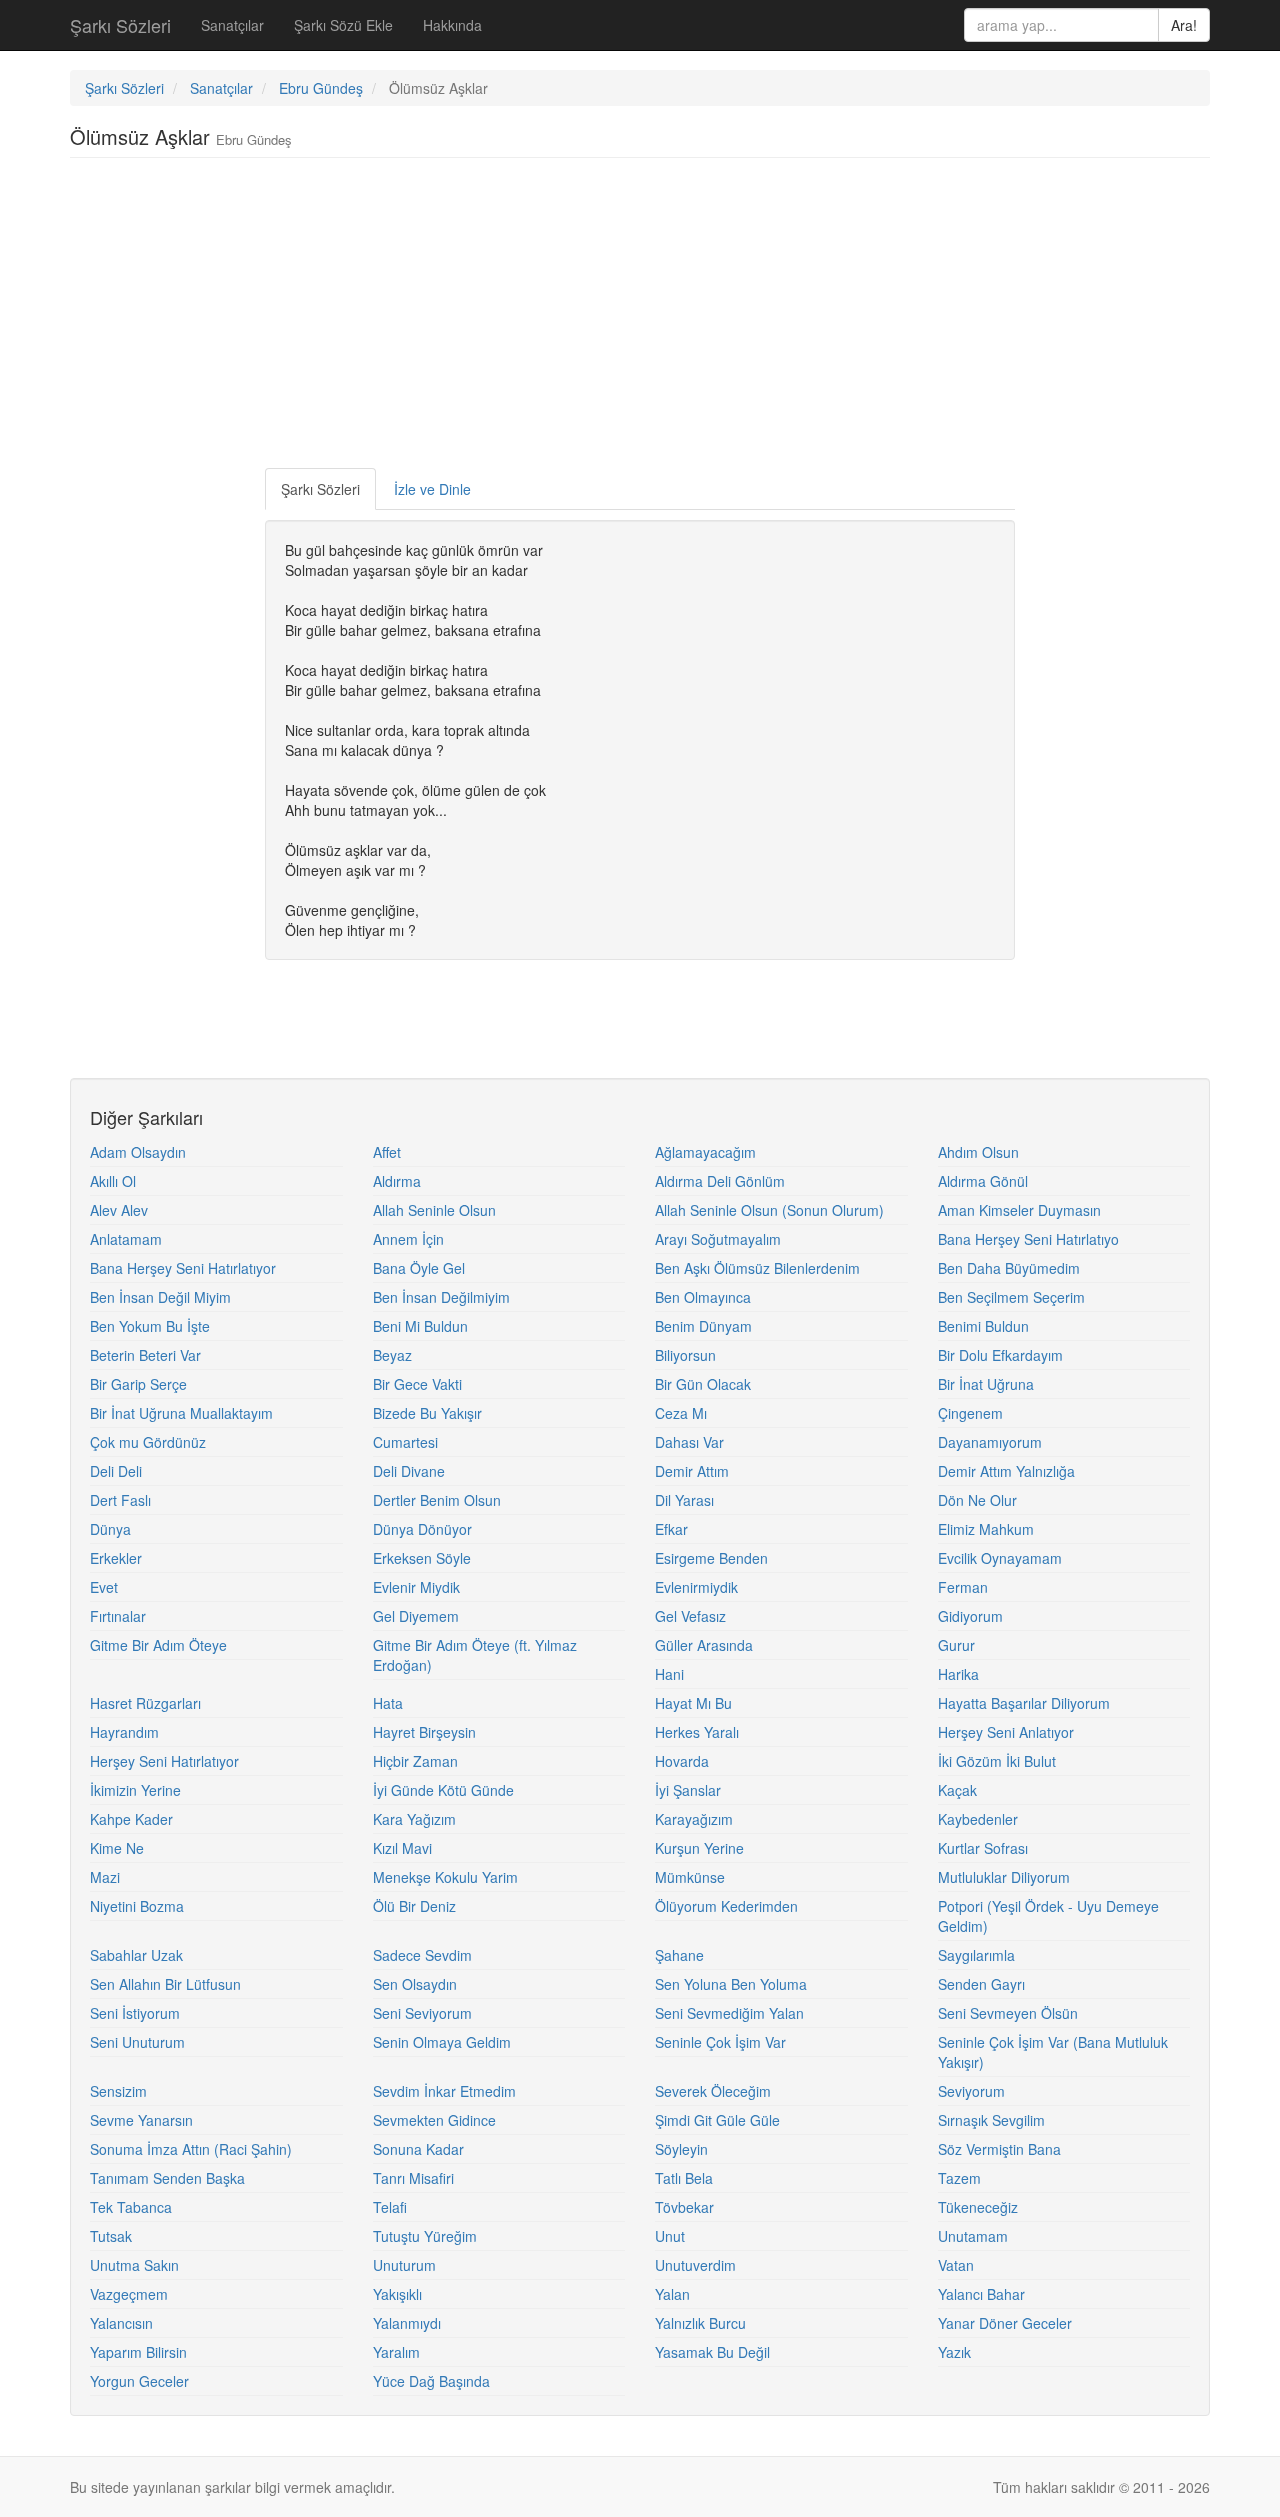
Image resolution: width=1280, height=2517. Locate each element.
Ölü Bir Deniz (414, 1906)
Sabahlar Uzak (136, 1955)
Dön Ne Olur (977, 1500)
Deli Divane (409, 1471)
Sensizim (118, 2091)
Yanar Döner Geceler (1005, 2323)
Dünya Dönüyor (422, 1529)
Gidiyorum (970, 1616)
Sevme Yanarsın (141, 2120)
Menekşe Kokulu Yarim (445, 1877)
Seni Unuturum (137, 2042)
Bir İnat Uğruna (986, 1384)
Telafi (390, 2207)
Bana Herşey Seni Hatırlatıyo (1028, 1239)
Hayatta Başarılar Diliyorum (1024, 1703)
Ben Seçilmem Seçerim (1011, 1297)
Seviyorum (971, 2091)
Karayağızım (694, 1819)
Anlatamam (126, 1239)
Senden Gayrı (981, 1984)
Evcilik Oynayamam (1000, 1558)
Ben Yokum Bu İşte (150, 1326)
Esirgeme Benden (711, 1558)
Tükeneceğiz (978, 2207)
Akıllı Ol (113, 1181)
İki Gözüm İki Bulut (997, 1761)
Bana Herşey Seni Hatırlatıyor (183, 1268)
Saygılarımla (976, 1955)
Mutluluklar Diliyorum (1004, 1877)
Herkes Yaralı (697, 1732)
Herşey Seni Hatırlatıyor (164, 1761)
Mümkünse (690, 1877)
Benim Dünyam (703, 1326)
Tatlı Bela (684, 2178)
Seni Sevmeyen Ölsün (1008, 2013)
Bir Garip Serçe (138, 1384)
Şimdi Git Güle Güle (717, 2120)
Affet (387, 1152)
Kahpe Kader (131, 1819)
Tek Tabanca (131, 2207)
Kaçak (957, 1790)
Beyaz (392, 1355)
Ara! (1184, 25)
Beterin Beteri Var (145, 1355)
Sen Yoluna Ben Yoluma (731, 1984)
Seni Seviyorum (422, 2013)
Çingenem (970, 1413)
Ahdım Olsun (978, 1152)
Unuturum (404, 2265)
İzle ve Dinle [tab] (432, 489)
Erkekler (116, 1558)
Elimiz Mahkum (986, 1529)
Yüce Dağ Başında (431, 2381)
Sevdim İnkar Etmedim (444, 2091)
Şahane (679, 1955)
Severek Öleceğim (713, 2091)
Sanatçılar (232, 25)
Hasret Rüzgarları (145, 1703)
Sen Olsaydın (415, 1984)
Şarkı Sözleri (120, 25)
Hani (669, 1674)
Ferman (963, 1587)
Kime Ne (117, 1848)
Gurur (956, 1645)
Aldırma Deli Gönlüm (720, 1181)
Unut (670, 2236)
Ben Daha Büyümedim (1009, 1268)
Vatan (956, 2265)
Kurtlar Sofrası (983, 1848)
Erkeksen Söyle (422, 1558)
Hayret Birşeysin (424, 1732)
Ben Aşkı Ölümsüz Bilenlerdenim (757, 1268)
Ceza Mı (681, 1413)
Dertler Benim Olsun (437, 1500)
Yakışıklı (397, 2294)
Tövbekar (684, 2207)
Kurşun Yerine (699, 1848)
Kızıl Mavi (402, 1848)
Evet (104, 1587)
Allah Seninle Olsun (434, 1210)
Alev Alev (119, 1210)
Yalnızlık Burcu (700, 2323)
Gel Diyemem (416, 1616)
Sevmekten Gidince (434, 2120)
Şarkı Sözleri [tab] (320, 489)
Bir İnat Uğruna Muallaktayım (181, 1413)
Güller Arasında (704, 1645)
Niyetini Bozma (137, 1906)
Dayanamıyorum (990, 1442)
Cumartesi (405, 1442)
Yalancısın (121, 2323)
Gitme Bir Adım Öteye (158, 1645)
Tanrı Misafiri (413, 2178)
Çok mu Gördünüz (148, 1442)
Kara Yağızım (414, 1819)
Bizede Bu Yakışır (427, 1413)
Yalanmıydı (407, 2323)
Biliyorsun (685, 1355)
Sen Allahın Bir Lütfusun (165, 1984)
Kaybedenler (978, 1819)
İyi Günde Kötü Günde (443, 1790)
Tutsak (111, 2236)
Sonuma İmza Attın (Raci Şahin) (191, 2149)
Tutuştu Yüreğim (425, 2236)
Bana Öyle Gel (419, 1268)
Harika (958, 1674)
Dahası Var (689, 1442)
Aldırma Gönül (983, 1181)
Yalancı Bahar (981, 2294)
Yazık (954, 2352)
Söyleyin (681, 2149)
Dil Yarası (684, 1500)
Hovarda (682, 1761)
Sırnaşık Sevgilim (991, 2120)
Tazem (959, 2178)
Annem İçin (408, 1239)
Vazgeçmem (129, 2294)
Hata (388, 1703)
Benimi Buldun (983, 1326)
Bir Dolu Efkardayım (1000, 1355)
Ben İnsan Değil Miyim (160, 1297)
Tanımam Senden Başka (167, 2178)
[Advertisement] (640, 318)
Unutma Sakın (134, 2265)
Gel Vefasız (690, 1616)
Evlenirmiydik (696, 1587)
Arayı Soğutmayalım (718, 1239)
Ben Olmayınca (703, 1297)
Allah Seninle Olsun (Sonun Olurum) (769, 1210)
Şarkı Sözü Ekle (343, 25)
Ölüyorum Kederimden (726, 1906)
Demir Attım (692, 1471)
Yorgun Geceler (139, 2381)
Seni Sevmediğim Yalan (729, 2013)
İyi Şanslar (688, 1790)
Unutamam (973, 2236)
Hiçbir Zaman (415, 1761)
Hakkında (452, 25)
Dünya (110, 1529)
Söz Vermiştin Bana (999, 2149)
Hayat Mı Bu (693, 1703)
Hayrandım (124, 1732)
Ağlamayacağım (705, 1152)
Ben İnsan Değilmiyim (441, 1297)
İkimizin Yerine (135, 1790)
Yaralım (396, 2352)
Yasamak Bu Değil (712, 2352)
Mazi (105, 1877)
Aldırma (397, 1181)
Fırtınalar (118, 1616)
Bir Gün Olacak (703, 1384)
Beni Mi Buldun (420, 1326)
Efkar (671, 1529)
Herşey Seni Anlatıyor (1006, 1732)
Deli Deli (116, 1471)
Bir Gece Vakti (417, 1384)
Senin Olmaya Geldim (442, 2042)
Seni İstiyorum (135, 2013)
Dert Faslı (120, 1500)
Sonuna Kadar (418, 2149)
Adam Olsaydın (138, 1152)
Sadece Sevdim (422, 1955)
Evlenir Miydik (416, 1587)
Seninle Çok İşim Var (720, 2042)
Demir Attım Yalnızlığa (1006, 1471)
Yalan (672, 2294)
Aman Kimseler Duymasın (1019, 1210)
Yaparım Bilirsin (138, 2352)
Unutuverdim (695, 2265)
